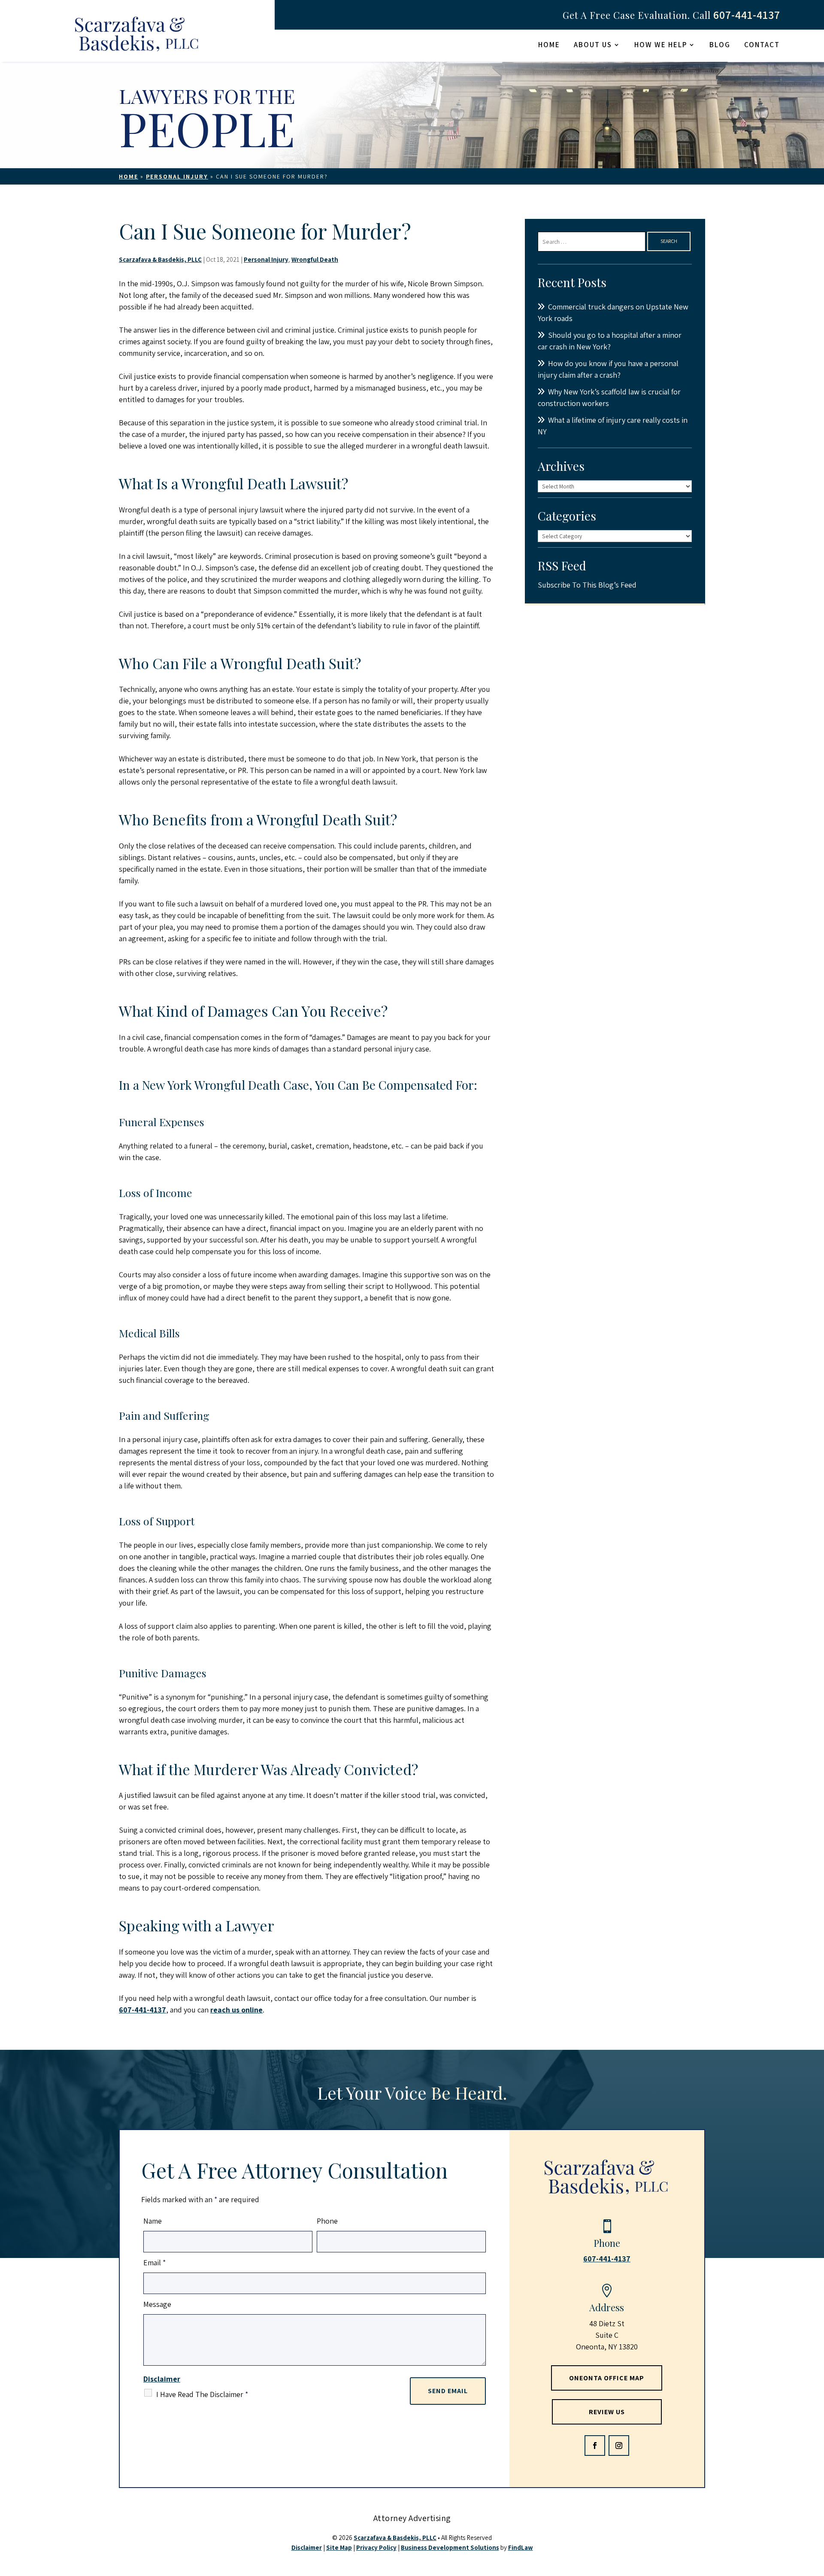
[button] (595, 2446)
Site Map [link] (339, 2547)
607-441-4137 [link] (747, 15)
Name (153, 2221)
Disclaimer (162, 2379)
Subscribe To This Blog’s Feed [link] (587, 585)
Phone (327, 2221)
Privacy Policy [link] (376, 2547)
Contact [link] (762, 45)
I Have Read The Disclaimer (202, 2394)
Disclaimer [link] (307, 2547)
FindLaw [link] (521, 2547)
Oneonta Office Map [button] (607, 2378)
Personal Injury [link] (266, 259)
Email (154, 2262)
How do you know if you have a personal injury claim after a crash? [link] (608, 369)
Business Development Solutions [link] (450, 2547)
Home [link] (549, 45)
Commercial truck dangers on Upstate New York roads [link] (613, 312)
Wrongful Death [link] (315, 259)
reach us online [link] (236, 2010)
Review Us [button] (607, 2412)
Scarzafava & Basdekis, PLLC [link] (160, 259)
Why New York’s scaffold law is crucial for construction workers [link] (609, 397)
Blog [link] (720, 45)
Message (157, 2304)
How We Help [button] (661, 45)
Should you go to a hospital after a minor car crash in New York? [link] (610, 341)
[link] (137, 36)
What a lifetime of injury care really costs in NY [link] (613, 426)
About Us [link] (593, 45)
